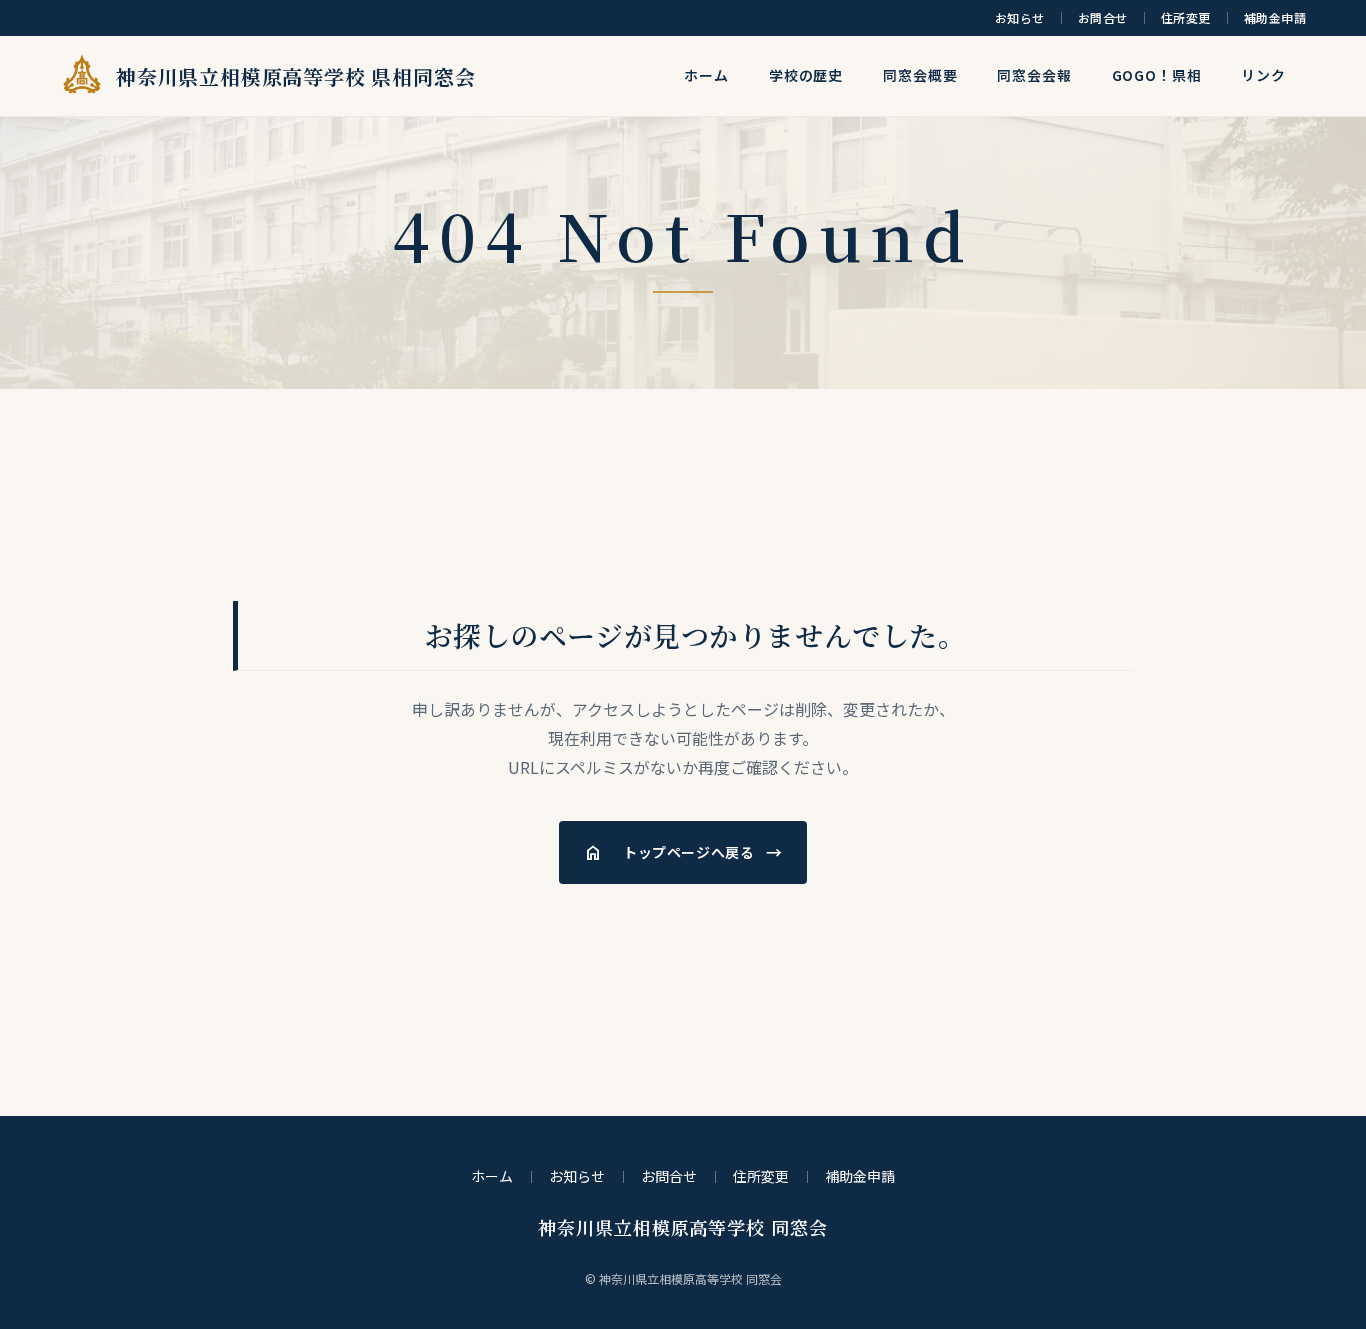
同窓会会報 (1034, 75)
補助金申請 (1275, 18)
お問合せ (1103, 18)
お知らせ (1020, 18)
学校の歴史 (806, 75)
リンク (1263, 75)
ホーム (706, 75)
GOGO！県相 (1157, 75)
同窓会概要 (920, 75)
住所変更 (1186, 18)
